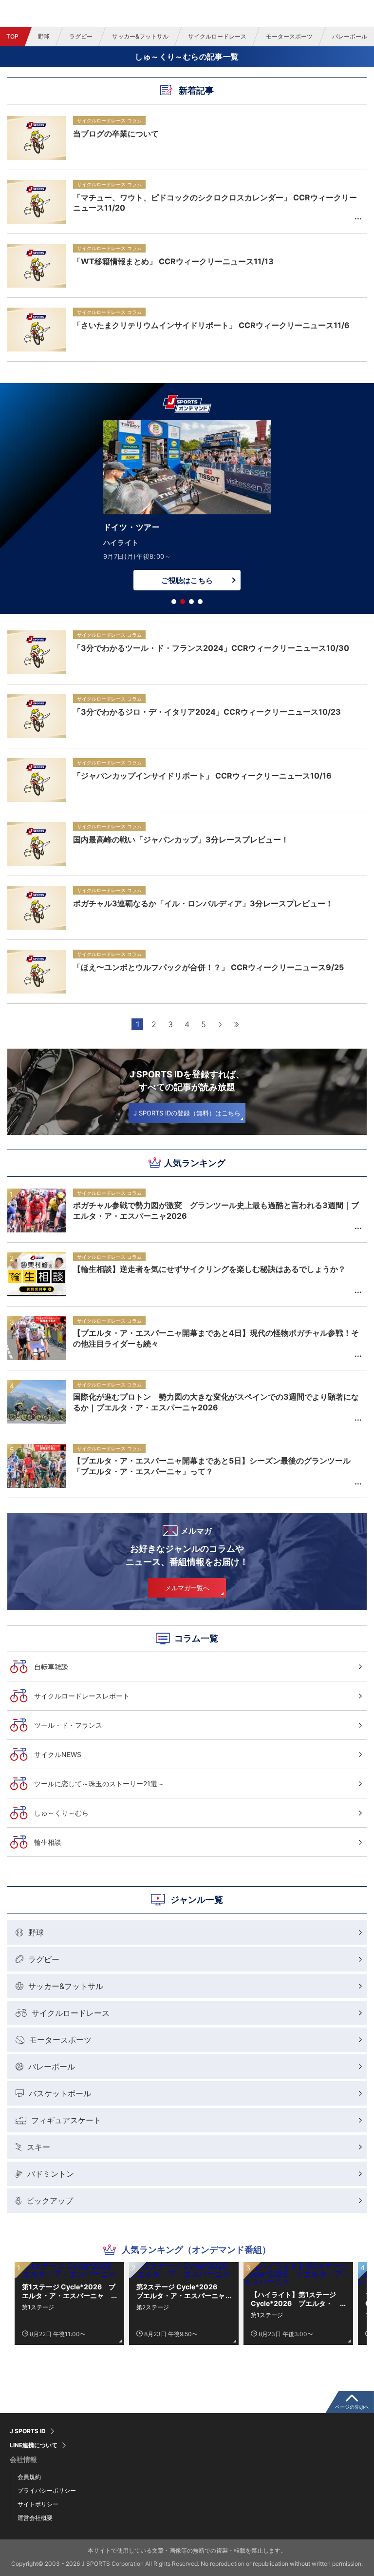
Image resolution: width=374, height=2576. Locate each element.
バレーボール (52, 2067)
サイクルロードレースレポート (82, 1696)
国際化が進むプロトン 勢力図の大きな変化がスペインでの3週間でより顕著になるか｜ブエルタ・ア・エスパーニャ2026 (216, 1402)
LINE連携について (34, 2445)
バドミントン (51, 2174)
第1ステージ (38, 2307)
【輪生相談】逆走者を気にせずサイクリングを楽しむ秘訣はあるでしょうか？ (209, 1269)
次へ (220, 1024)
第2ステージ (153, 2307)
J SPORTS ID (28, 2431)
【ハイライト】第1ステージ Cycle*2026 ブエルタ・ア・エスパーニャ (293, 2299)
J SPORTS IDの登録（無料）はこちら (187, 1113)
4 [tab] (200, 602)
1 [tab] (174, 602)
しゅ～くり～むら (61, 1813)
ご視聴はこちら (187, 580)
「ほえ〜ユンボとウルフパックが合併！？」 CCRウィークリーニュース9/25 (208, 967)
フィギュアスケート (66, 2120)
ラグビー (81, 36)
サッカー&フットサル (140, 36)
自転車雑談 (51, 1667)
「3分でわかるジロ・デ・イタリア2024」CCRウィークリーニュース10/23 (207, 712)
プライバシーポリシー (47, 2490)
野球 (44, 36)
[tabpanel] (187, 507)
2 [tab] (183, 602)
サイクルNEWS (58, 1754)
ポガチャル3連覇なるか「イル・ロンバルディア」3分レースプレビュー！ (203, 903)
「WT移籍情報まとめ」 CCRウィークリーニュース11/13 (173, 261)
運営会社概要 (35, 2518)
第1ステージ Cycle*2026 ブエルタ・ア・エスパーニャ (69, 2291)
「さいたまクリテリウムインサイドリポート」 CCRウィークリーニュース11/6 (211, 325)
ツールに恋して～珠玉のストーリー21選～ (99, 1784)
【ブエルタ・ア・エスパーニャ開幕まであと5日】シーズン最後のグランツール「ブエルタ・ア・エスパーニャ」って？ (212, 1466)
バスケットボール (60, 2093)
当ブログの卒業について (116, 134)
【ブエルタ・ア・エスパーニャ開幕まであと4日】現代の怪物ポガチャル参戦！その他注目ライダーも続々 (216, 1338)
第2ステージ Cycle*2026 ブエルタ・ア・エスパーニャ (181, 2291)
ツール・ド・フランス (68, 1725)
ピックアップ (50, 2201)
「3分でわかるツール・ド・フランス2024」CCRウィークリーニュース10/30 (211, 648)
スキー (38, 2147)
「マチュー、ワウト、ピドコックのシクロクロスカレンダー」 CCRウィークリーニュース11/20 (215, 203)
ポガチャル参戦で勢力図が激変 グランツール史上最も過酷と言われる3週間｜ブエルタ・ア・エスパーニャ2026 (216, 1210)
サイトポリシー (38, 2504)
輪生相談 (48, 1842)
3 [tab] (191, 602)
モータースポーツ (289, 36)
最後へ (237, 1024)
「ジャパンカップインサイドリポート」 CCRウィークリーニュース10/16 (202, 776)
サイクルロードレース (217, 36)
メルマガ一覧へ (187, 1588)
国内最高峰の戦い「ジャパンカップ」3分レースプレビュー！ (181, 839)
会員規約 (29, 2477)
